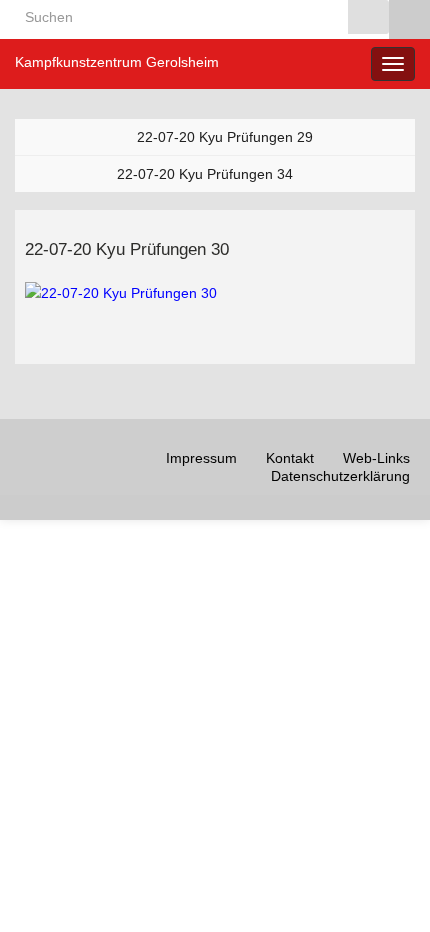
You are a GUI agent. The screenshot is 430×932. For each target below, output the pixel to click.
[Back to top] (385, 887)
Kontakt (290, 458)
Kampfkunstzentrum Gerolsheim (117, 62)
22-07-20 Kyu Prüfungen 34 (205, 174)
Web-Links (376, 458)
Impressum (201, 458)
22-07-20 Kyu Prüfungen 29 (225, 137)
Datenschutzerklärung (340, 476)
